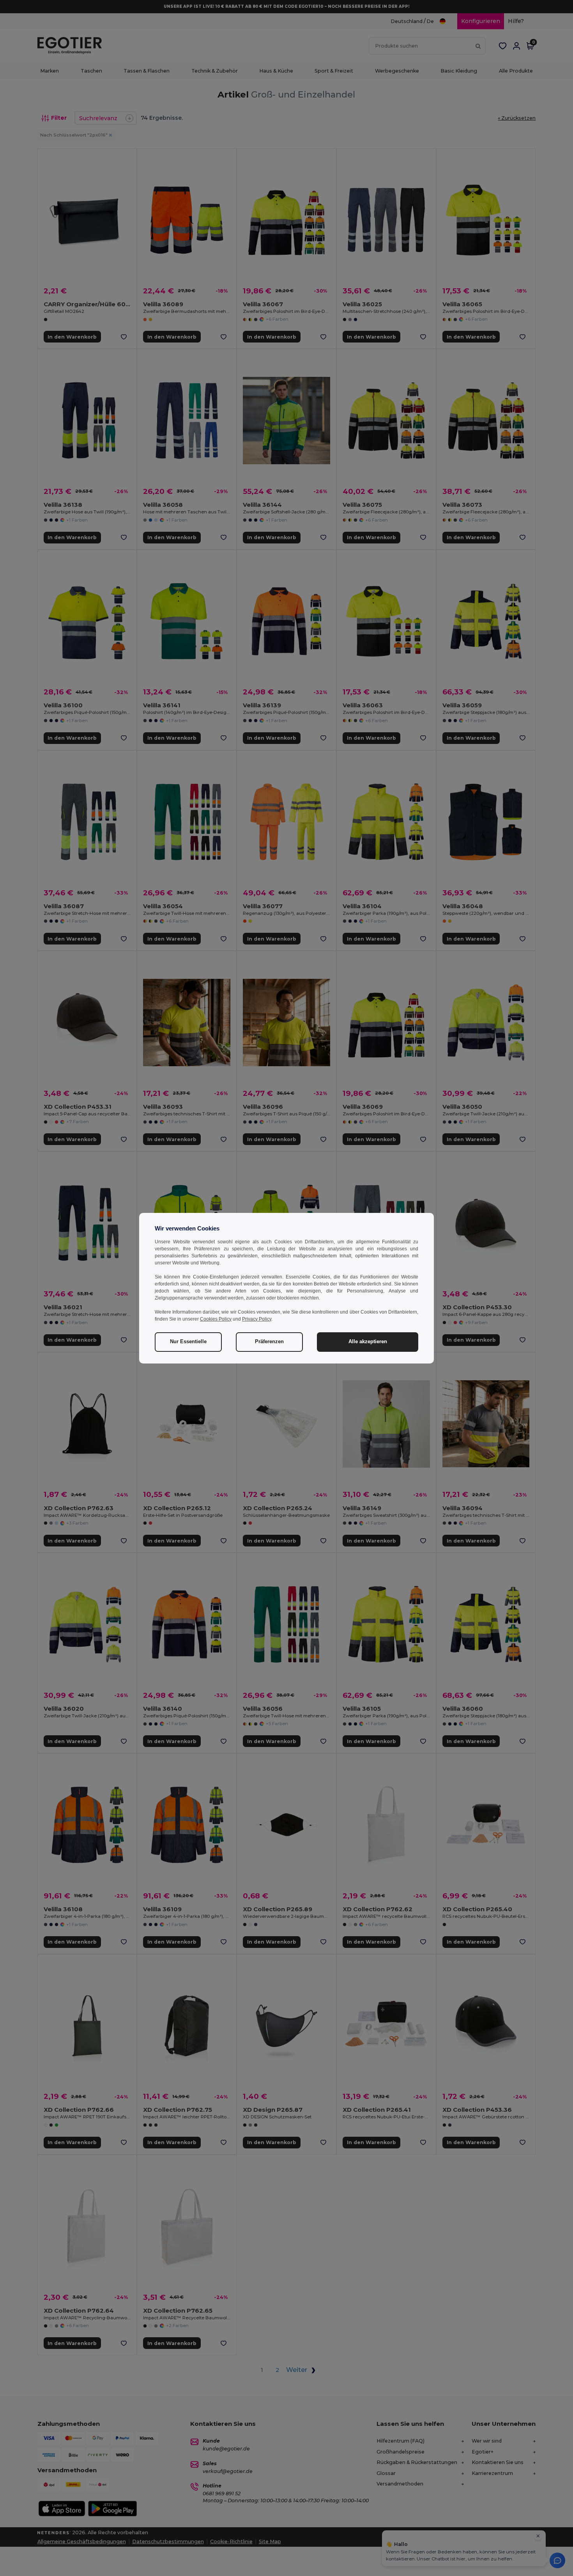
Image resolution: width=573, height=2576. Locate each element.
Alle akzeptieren (368, 1342)
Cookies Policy (216, 1319)
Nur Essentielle (188, 1342)
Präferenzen (269, 1342)
